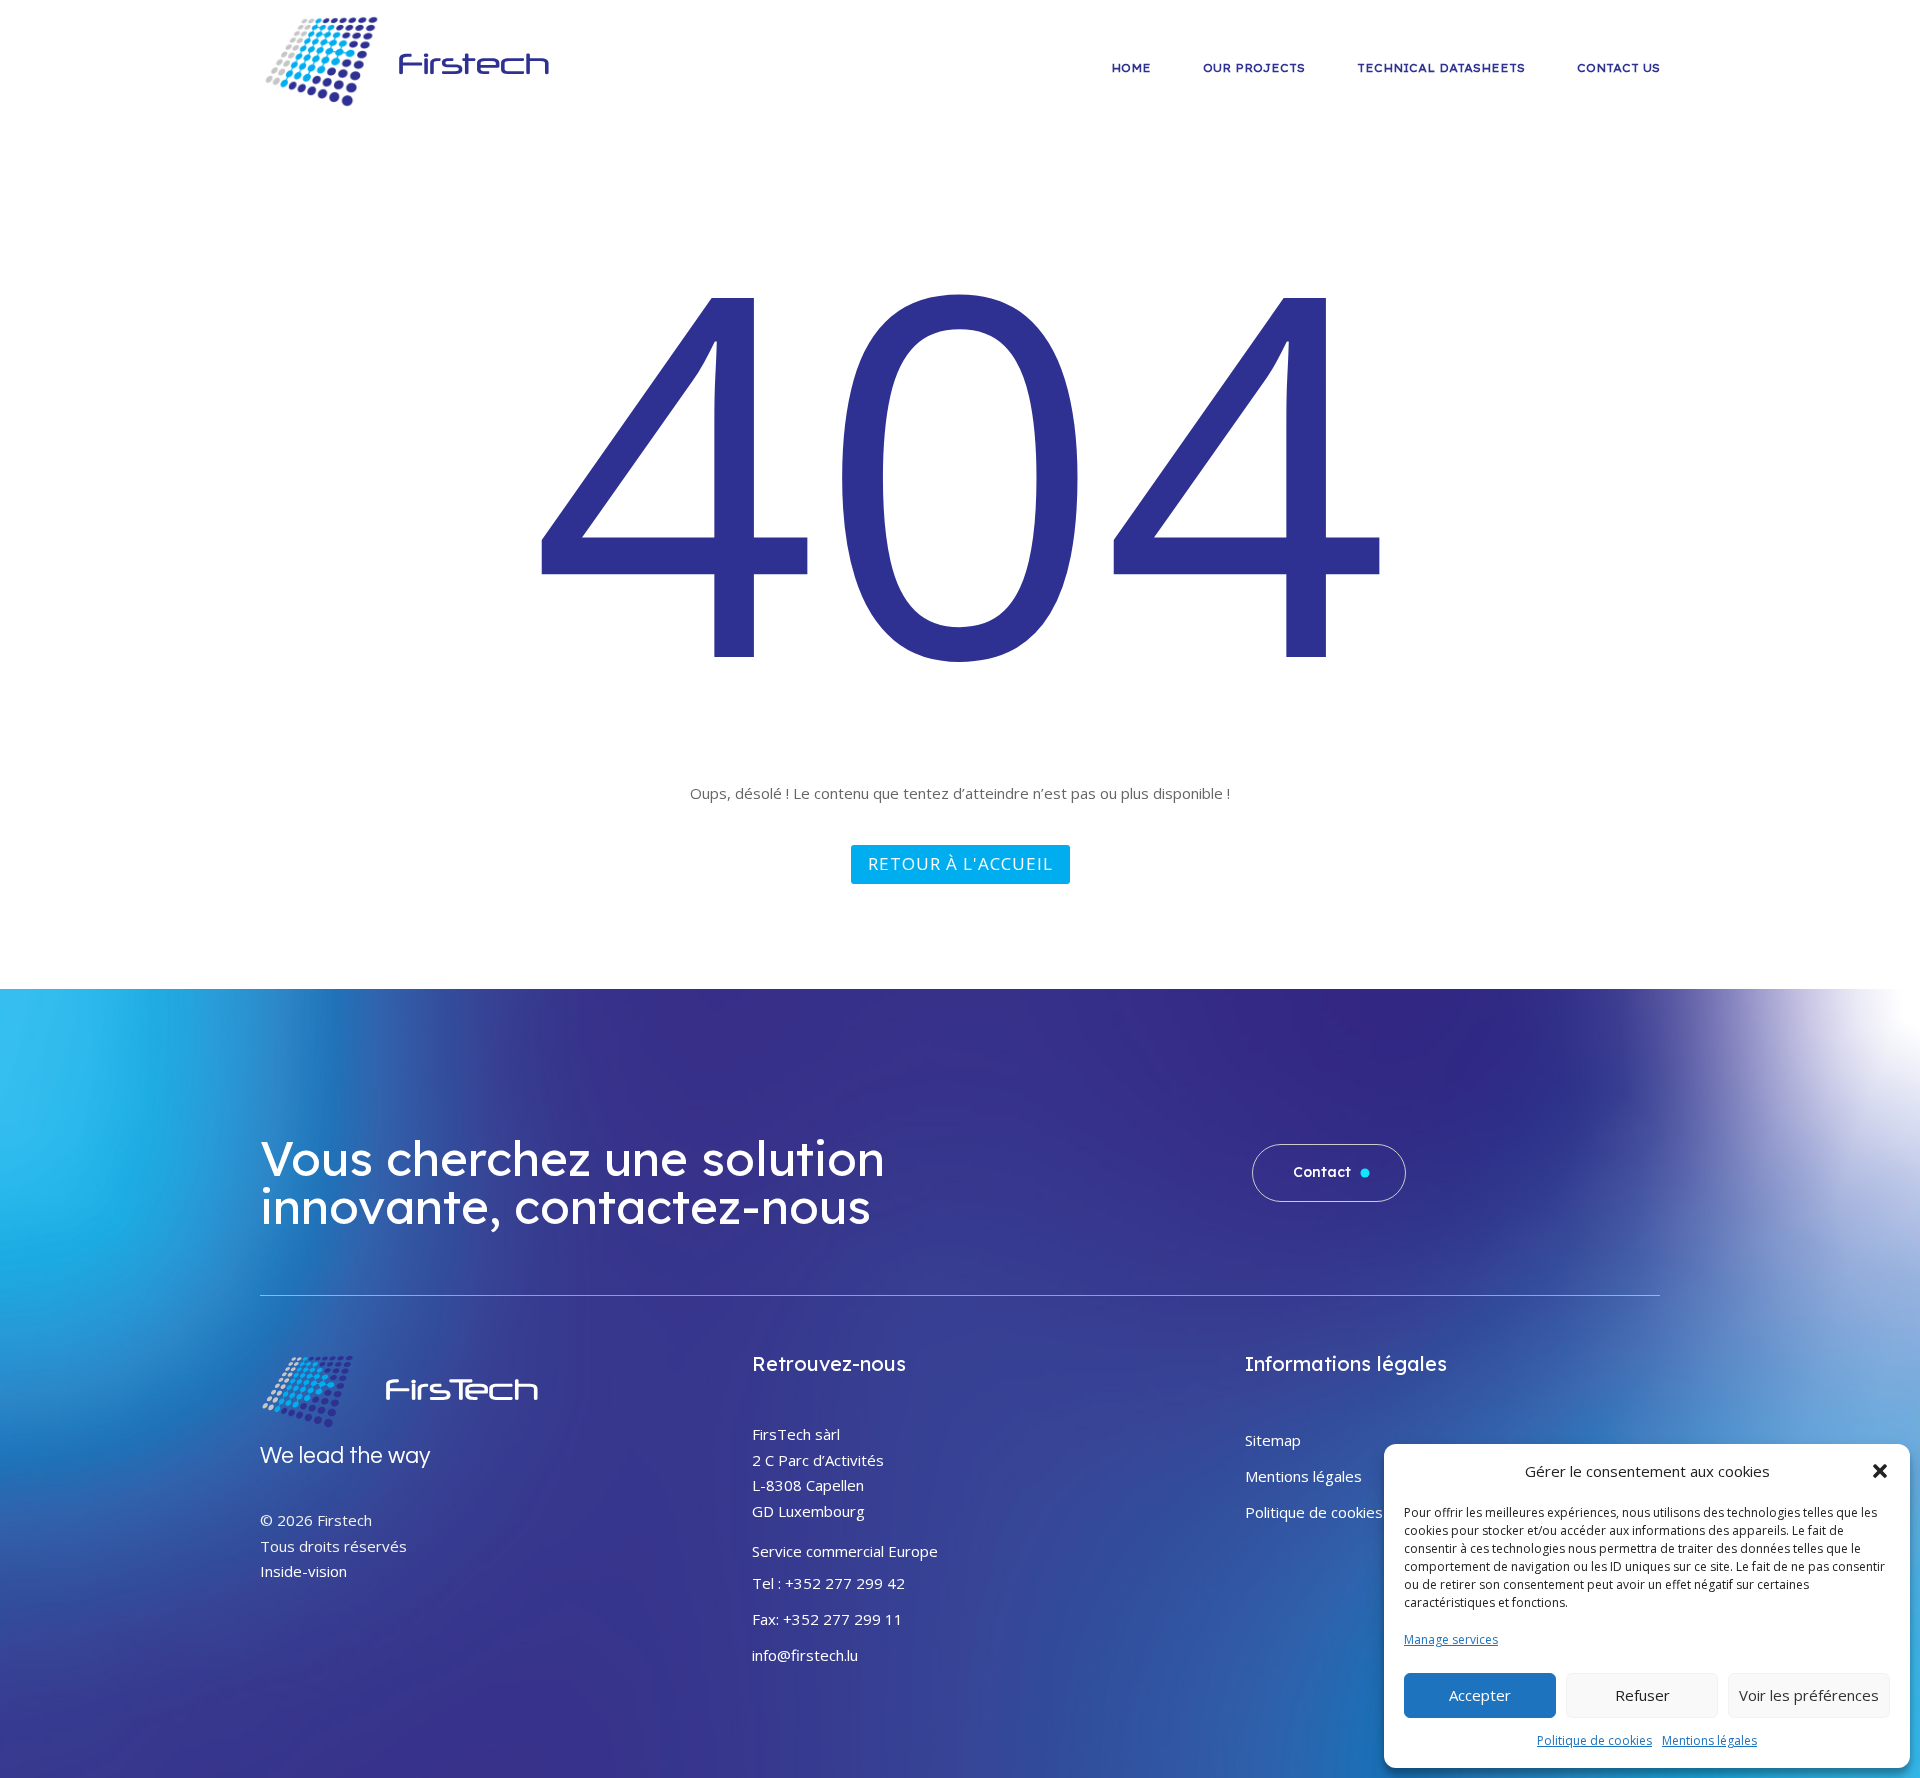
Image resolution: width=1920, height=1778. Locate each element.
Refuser (1642, 1695)
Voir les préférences (1809, 1695)
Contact (1324, 1172)
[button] (1880, 1471)
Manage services (1451, 1639)
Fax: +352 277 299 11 (827, 1619)
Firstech (474, 63)
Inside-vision (303, 1571)
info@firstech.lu (805, 1655)
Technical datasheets (1441, 68)
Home (1131, 68)
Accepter (1480, 1695)
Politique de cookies (1594, 1740)
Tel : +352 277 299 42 (828, 1583)
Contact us (1618, 68)
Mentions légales (1709, 1740)
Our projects (1254, 68)
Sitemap (1273, 1440)
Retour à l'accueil (960, 863)
